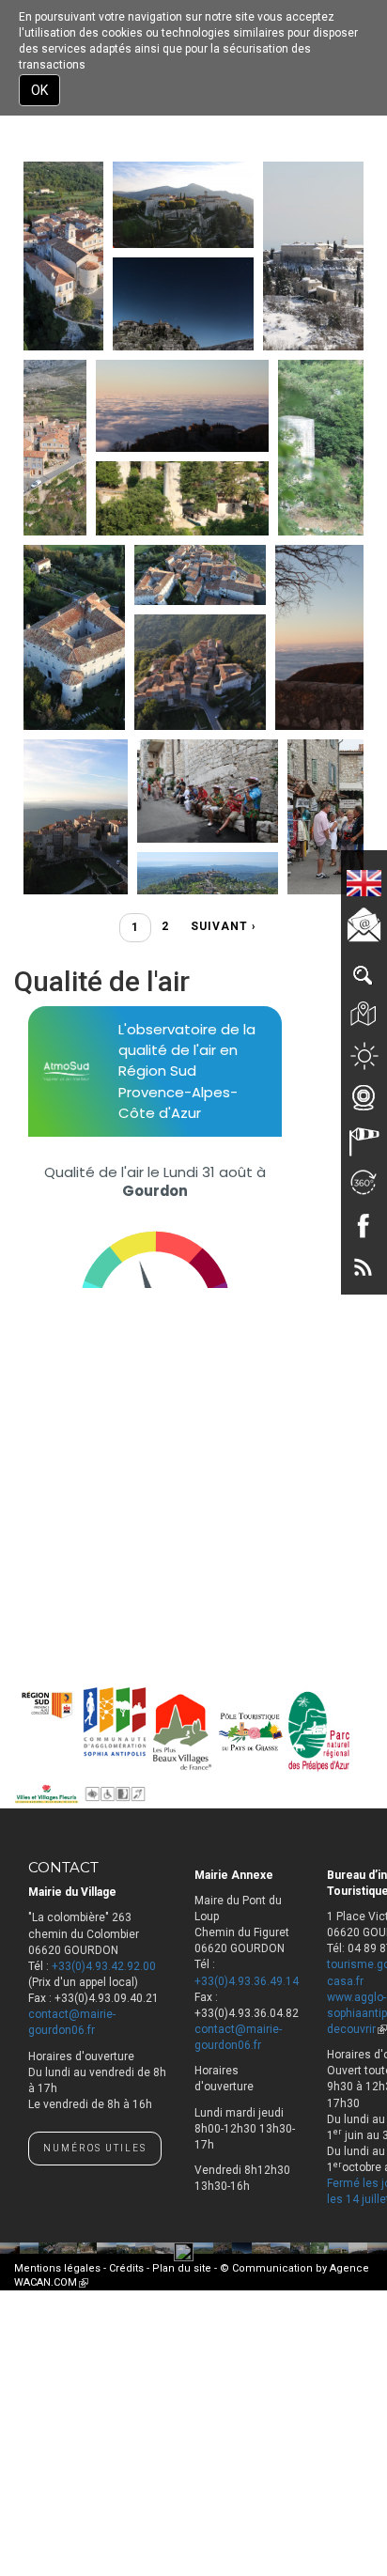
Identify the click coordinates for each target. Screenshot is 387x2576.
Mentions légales (57, 2268)
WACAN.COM (51, 2282)
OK (39, 90)
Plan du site (182, 2268)
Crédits (126, 2268)
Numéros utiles (95, 2148)
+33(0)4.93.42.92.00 (104, 1966)
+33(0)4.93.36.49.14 (247, 1981)
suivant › (224, 926)
